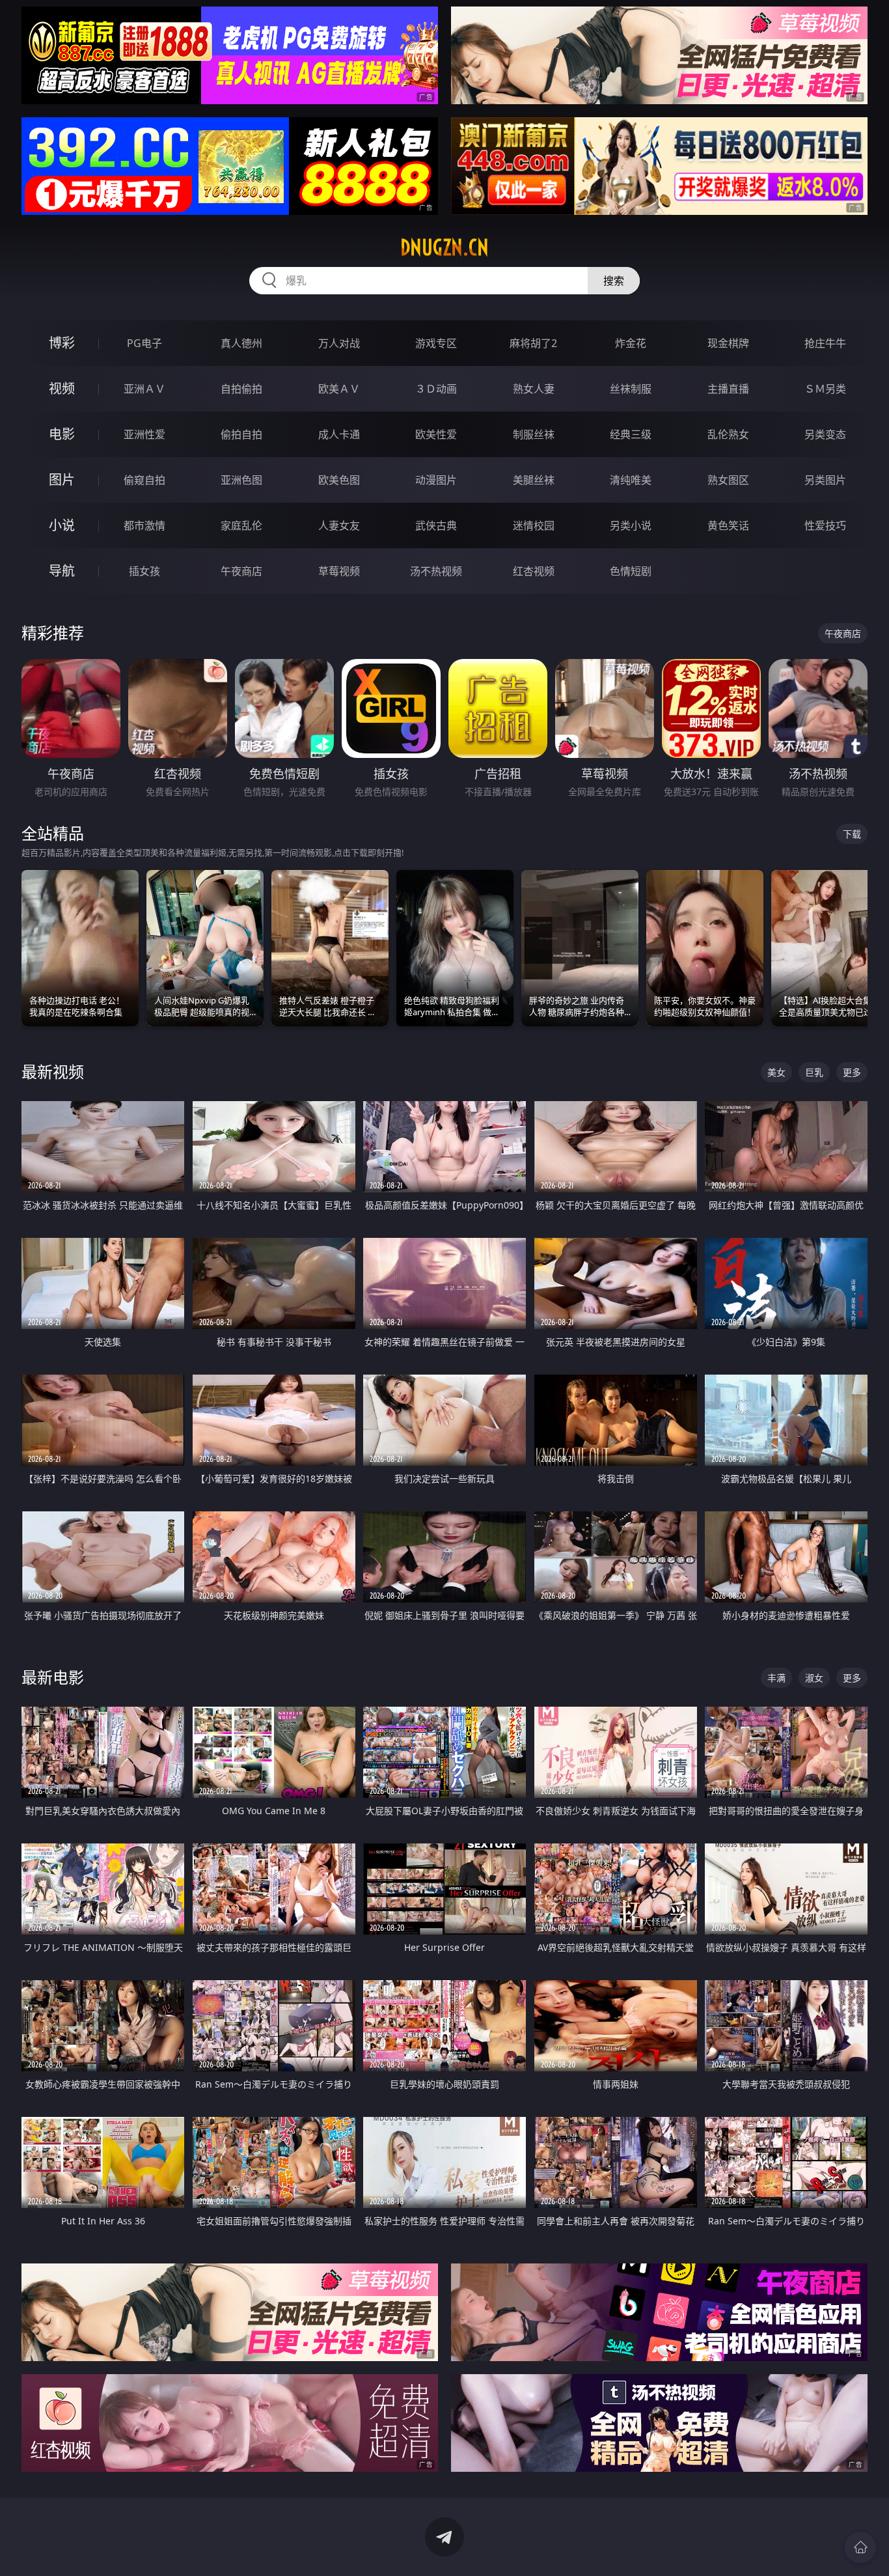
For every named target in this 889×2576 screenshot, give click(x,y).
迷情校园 (534, 525)
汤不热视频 (436, 571)
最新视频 (53, 1071)
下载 (852, 834)
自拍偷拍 (241, 389)
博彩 (62, 343)
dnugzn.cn (444, 247)
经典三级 (631, 434)
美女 (776, 1072)
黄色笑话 (728, 525)
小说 (62, 525)
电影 (62, 434)
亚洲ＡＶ (144, 389)
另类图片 (825, 480)
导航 (62, 571)
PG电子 (144, 343)
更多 (852, 1072)
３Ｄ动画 (436, 389)
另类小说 (631, 525)
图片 (62, 480)
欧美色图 (339, 480)
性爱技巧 (825, 525)
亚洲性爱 (144, 434)
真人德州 (241, 343)
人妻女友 (339, 525)
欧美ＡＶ (339, 389)
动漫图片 (436, 480)
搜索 (614, 281)
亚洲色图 (241, 480)
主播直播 (728, 389)
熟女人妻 (534, 389)
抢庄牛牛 (825, 343)
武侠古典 (436, 525)
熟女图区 (728, 480)
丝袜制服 (631, 389)
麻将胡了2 (533, 343)
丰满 (776, 1678)
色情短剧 (631, 571)
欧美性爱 (436, 434)
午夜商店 (241, 571)
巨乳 (814, 1072)
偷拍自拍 (241, 434)
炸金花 (631, 343)
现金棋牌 (728, 343)
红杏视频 (534, 571)
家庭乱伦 (241, 525)
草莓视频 (339, 571)
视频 (62, 388)
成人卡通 (339, 434)
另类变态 (825, 434)
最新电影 (53, 1677)
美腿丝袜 (534, 480)
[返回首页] (860, 2547)
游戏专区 (436, 343)
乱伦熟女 (728, 434)
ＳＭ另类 (825, 389)
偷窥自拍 (144, 480)
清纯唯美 (631, 480)
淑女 (814, 1678)
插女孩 (144, 571)
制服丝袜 (534, 434)
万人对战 (339, 343)
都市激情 (144, 525)
